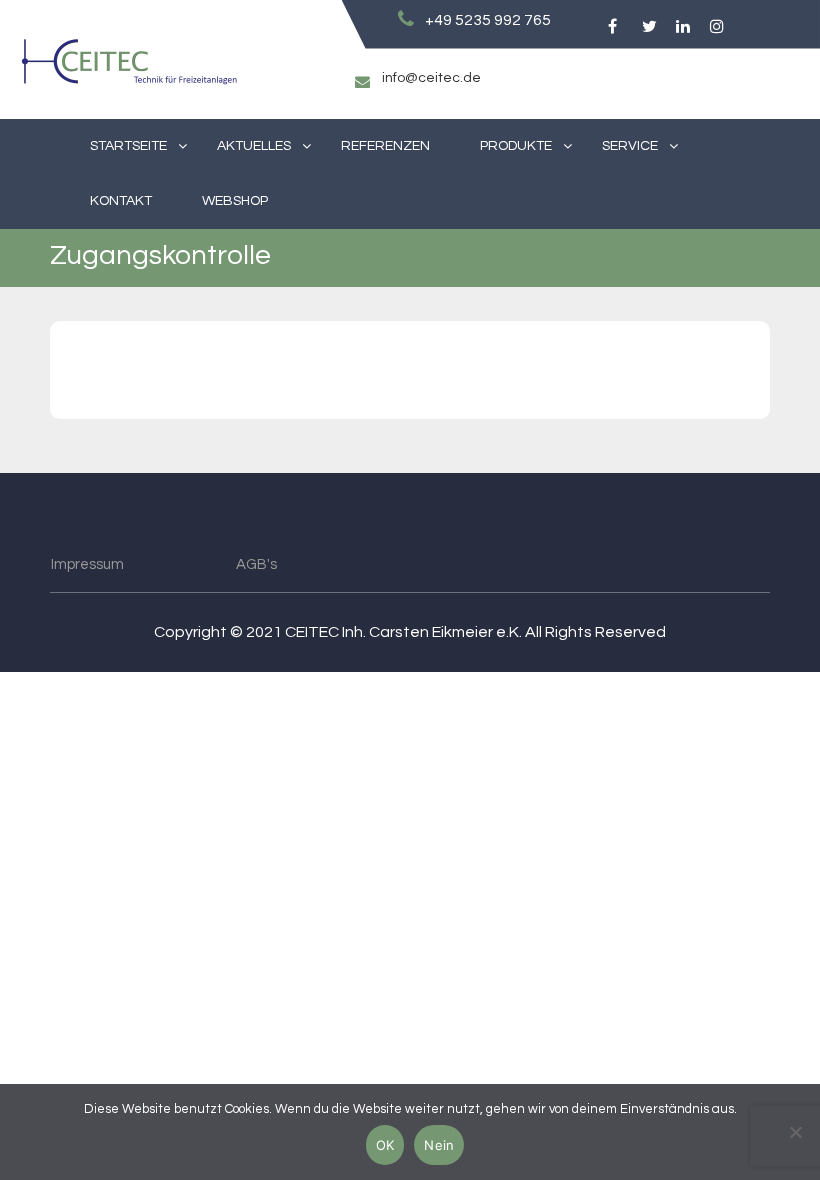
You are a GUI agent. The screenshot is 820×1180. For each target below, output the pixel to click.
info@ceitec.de (431, 78)
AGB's (256, 564)
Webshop (235, 201)
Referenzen (385, 146)
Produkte (516, 146)
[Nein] (795, 1132)
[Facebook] (611, 27)
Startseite (128, 146)
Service (630, 146)
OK (385, 1145)
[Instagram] (713, 27)
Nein (439, 1145)
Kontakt (121, 201)
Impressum (87, 564)
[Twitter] (645, 27)
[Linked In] (679, 27)
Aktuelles (254, 146)
